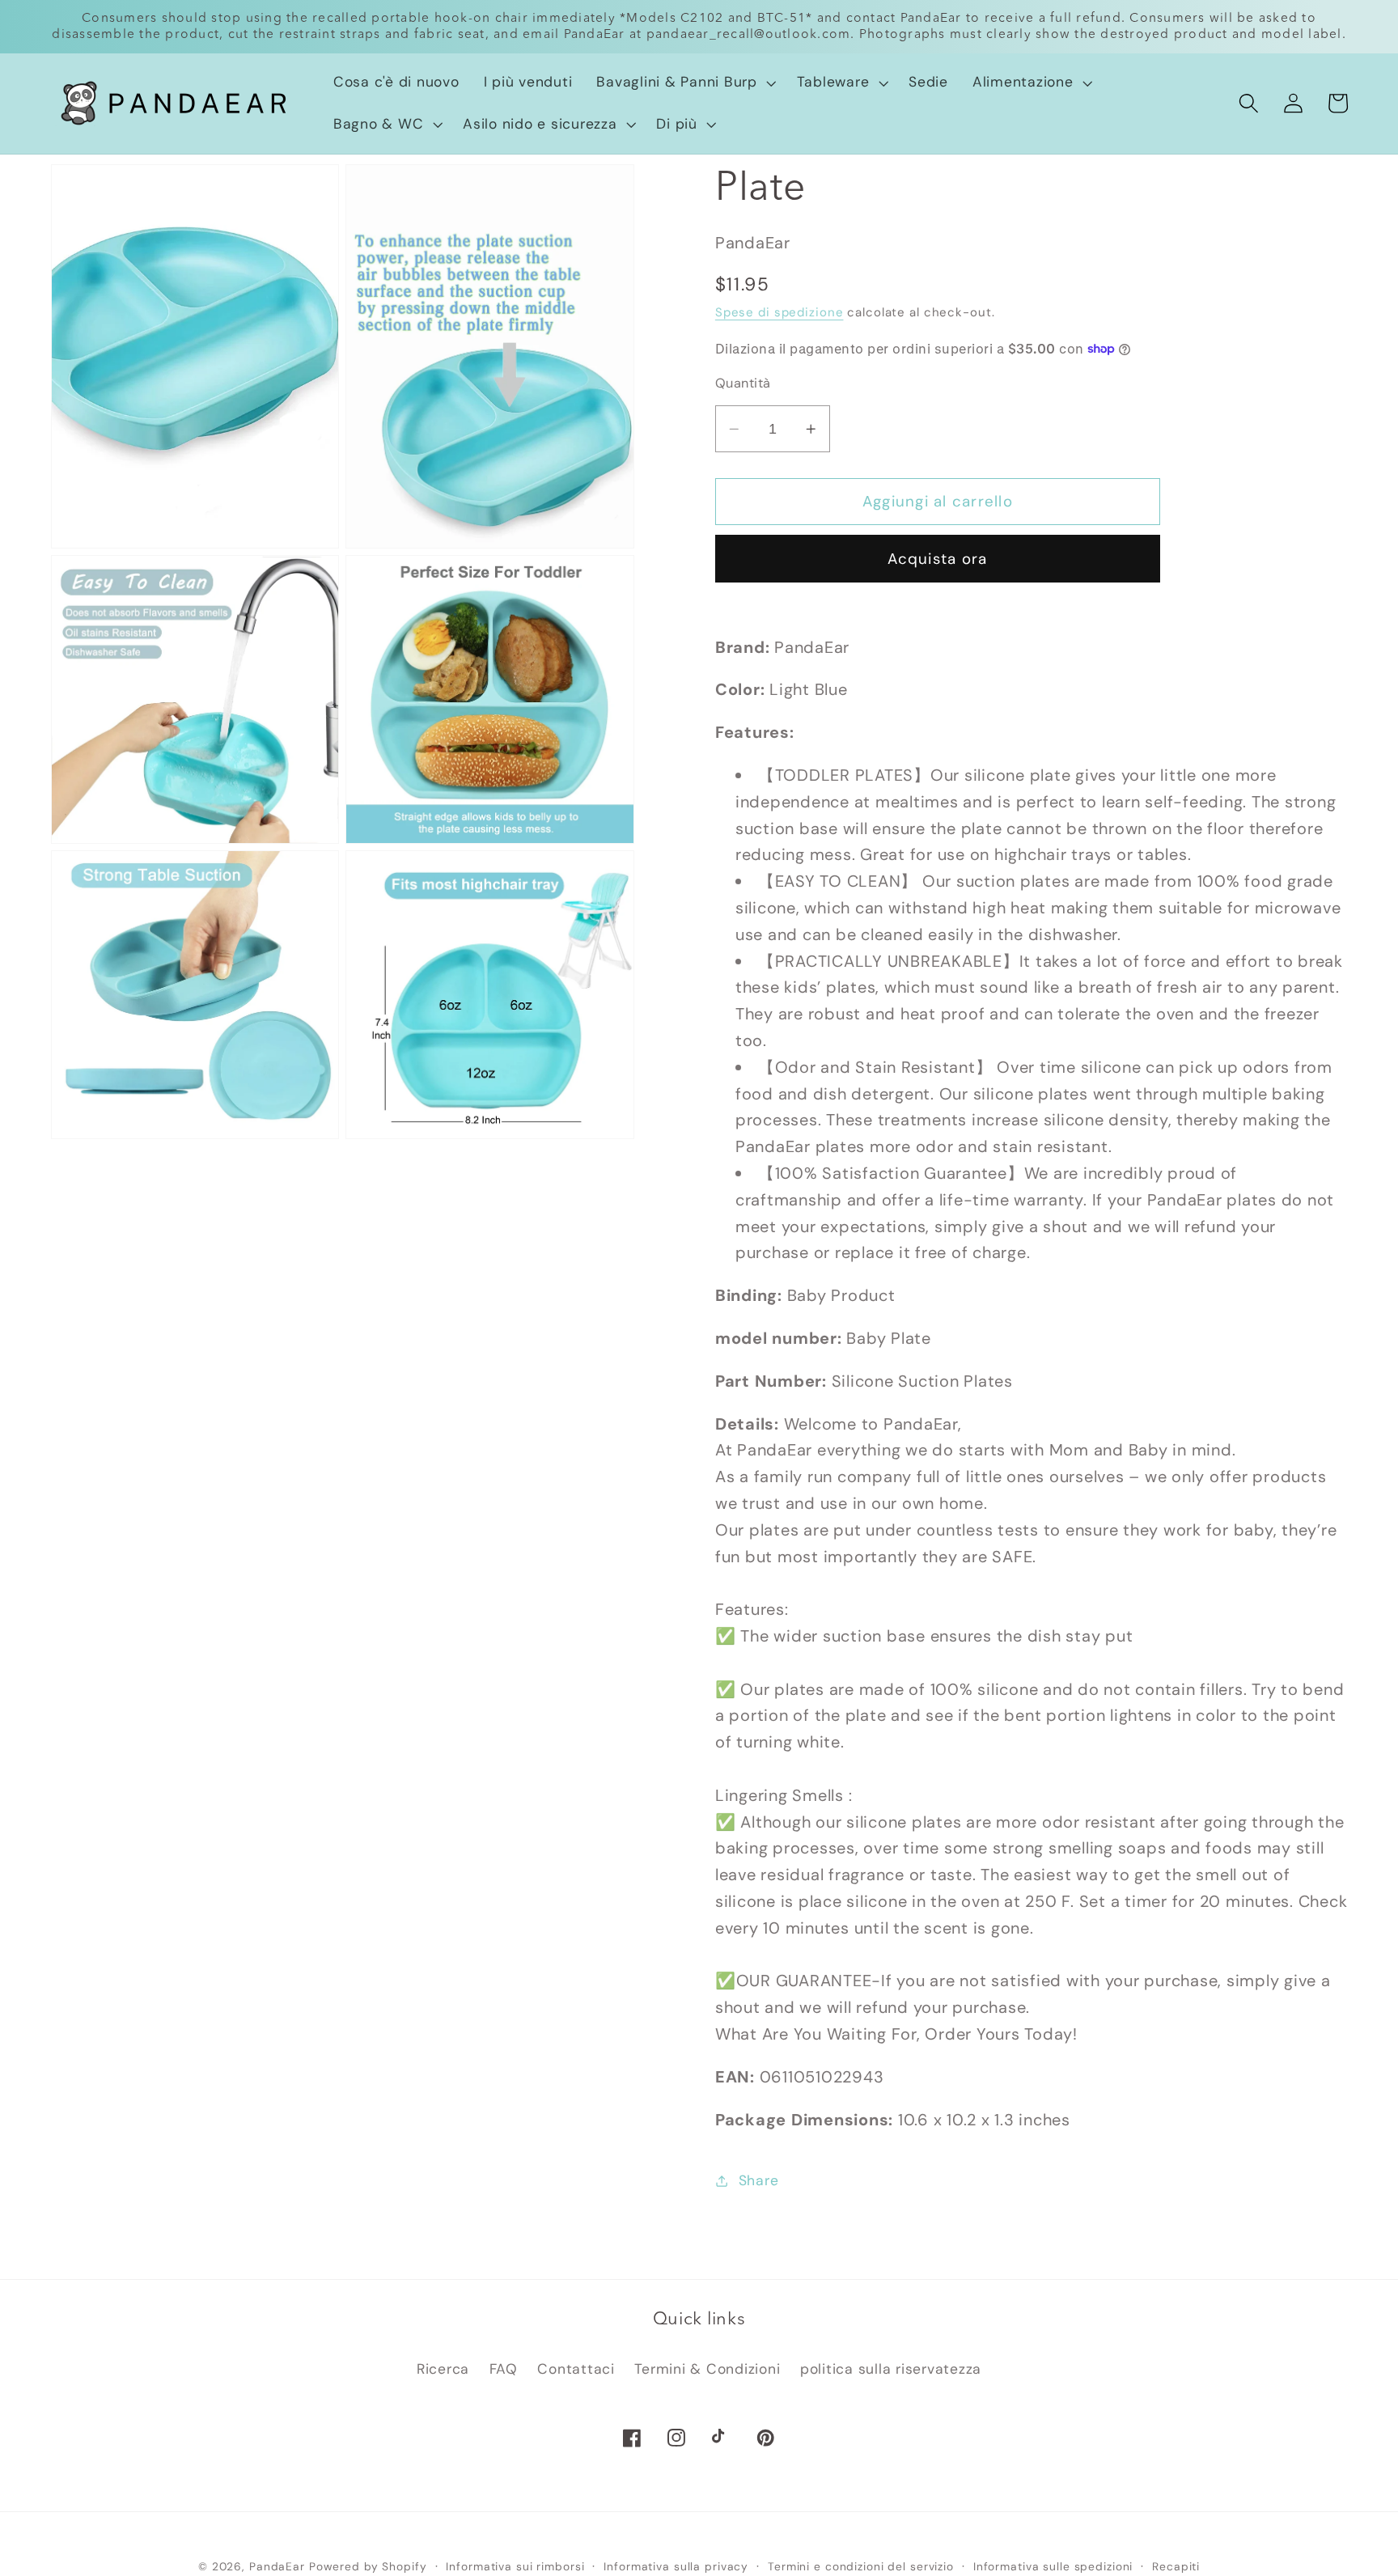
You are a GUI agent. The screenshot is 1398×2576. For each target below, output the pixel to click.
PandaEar (277, 2566)
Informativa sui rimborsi (515, 2566)
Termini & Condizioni (707, 2369)
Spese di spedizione (779, 312)
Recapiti (1176, 2566)
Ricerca (443, 2369)
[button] (684, 83)
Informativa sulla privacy (676, 2566)
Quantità (743, 383)
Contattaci (576, 2369)
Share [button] (759, 2180)
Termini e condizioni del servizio (861, 2566)
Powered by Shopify (368, 2566)
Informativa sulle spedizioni (1053, 2566)
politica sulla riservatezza (891, 2369)
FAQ (504, 2369)
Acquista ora (937, 559)
